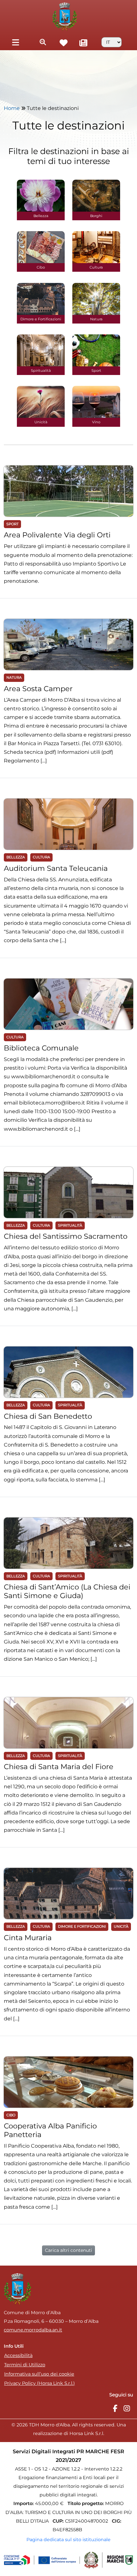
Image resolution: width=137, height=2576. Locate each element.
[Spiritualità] (41, 350)
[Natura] (96, 299)
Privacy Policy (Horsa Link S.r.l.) (40, 2383)
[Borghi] (96, 196)
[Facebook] (115, 2409)
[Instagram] (127, 2409)
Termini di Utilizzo (25, 2365)
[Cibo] (41, 247)
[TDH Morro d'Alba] (65, 16)
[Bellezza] (41, 196)
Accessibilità (18, 2355)
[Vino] (96, 402)
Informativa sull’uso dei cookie (39, 2374)
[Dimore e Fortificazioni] (41, 299)
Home (12, 108)
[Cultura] (96, 247)
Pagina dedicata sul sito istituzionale (68, 2540)
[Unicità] (41, 402)
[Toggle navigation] (15, 42)
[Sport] (96, 350)
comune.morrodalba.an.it (33, 2330)
